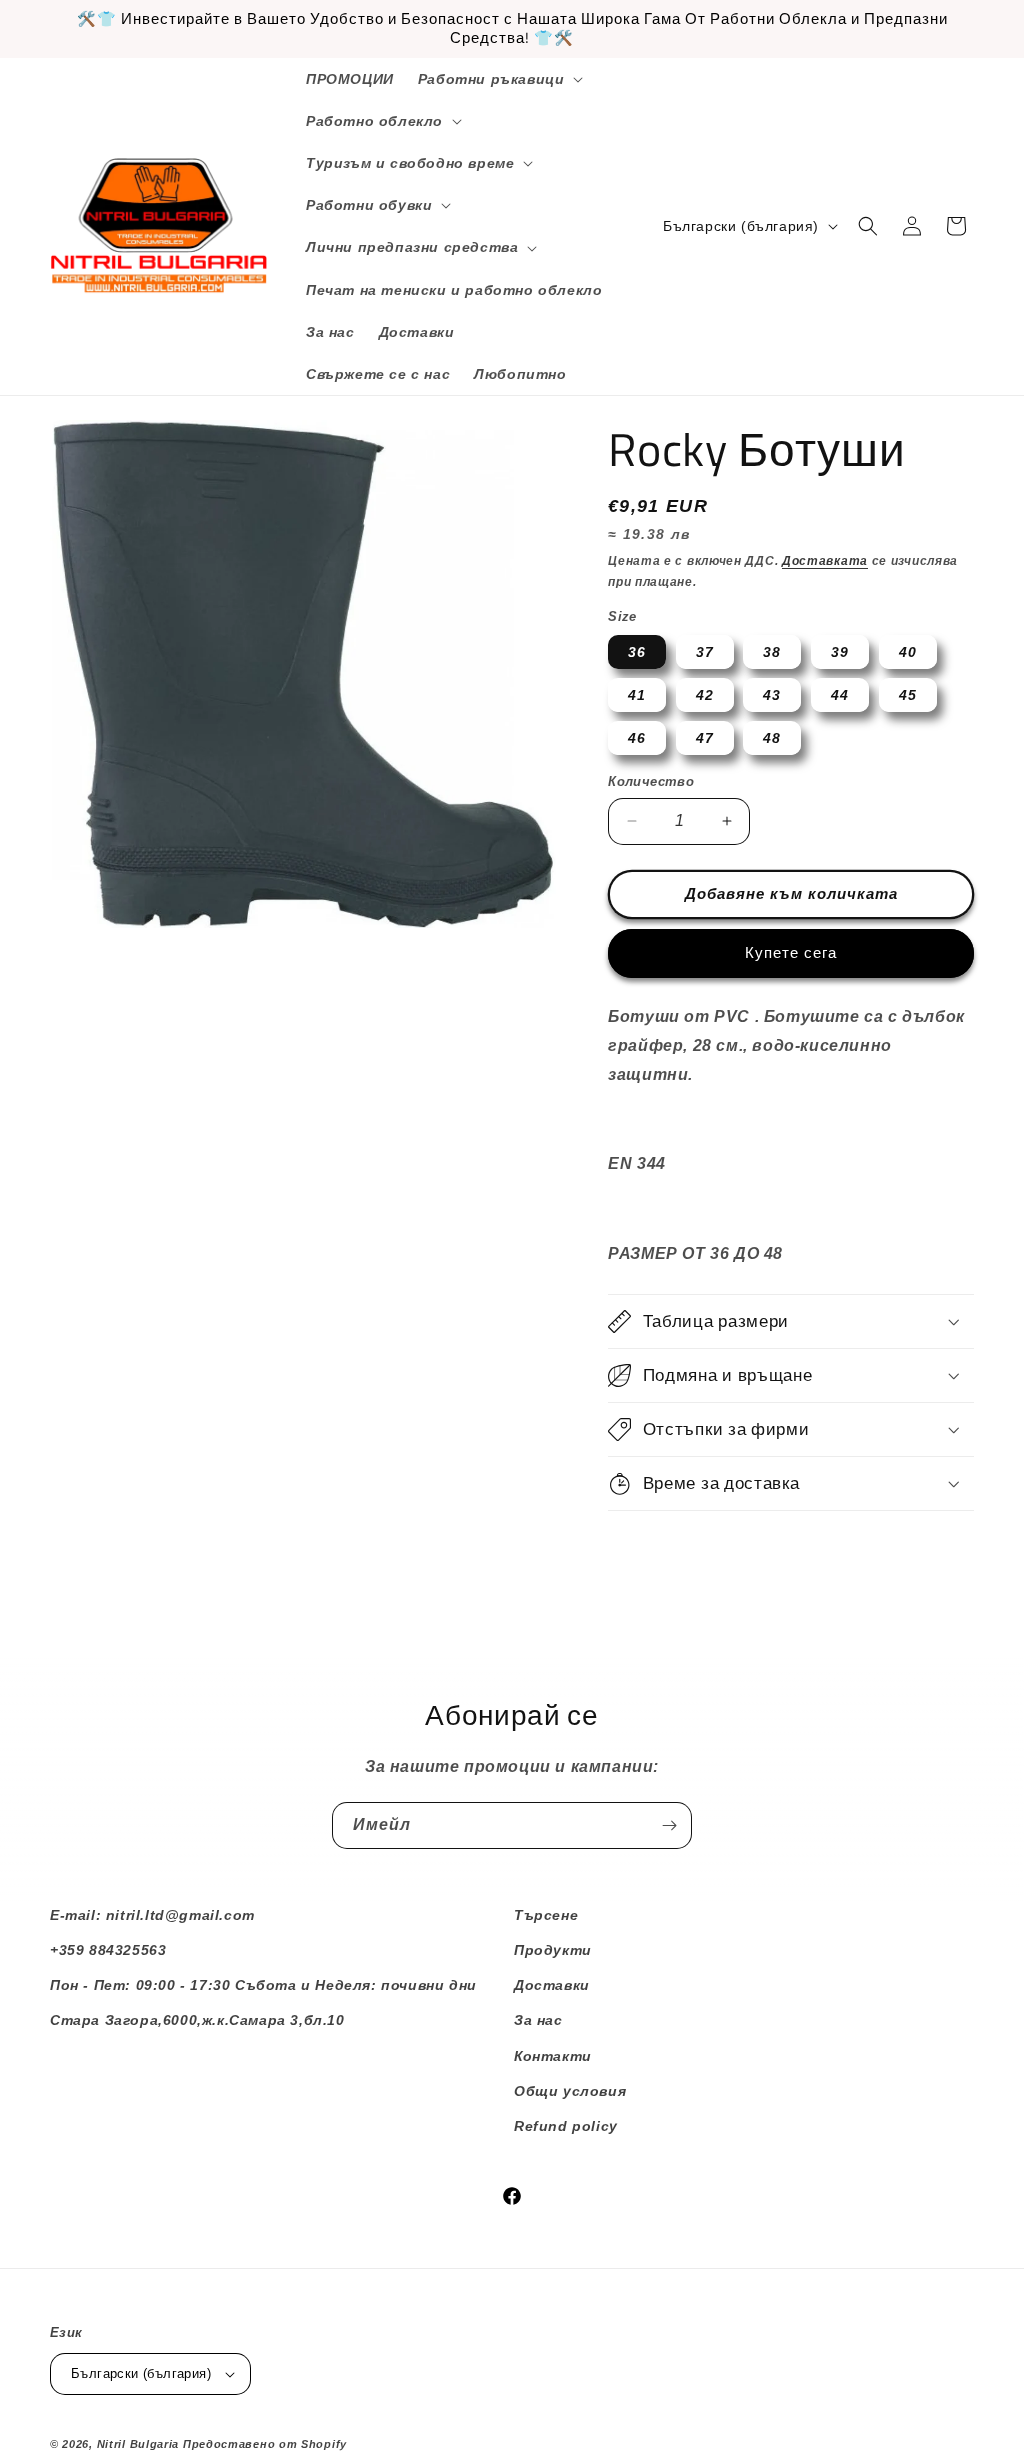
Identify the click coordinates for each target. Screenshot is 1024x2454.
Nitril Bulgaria (138, 2444)
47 (705, 738)
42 (705, 695)
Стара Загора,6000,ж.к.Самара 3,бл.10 (197, 2020)
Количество (651, 781)
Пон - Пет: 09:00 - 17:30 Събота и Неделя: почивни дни (263, 1985)
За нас (538, 2020)
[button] (499, 79)
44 (840, 695)
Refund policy (566, 2126)
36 (637, 652)
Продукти (553, 1950)
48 (772, 738)
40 (908, 652)
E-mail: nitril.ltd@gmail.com (152, 1915)
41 (637, 695)
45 (908, 695)
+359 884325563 (108, 1950)
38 (772, 652)
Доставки (552, 1985)
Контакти (553, 2056)
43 (772, 695)
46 (637, 738)
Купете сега (791, 952)
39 (840, 652)
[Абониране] (669, 1825)
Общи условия (570, 2091)
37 (705, 652)
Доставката (825, 561)
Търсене (546, 1915)
